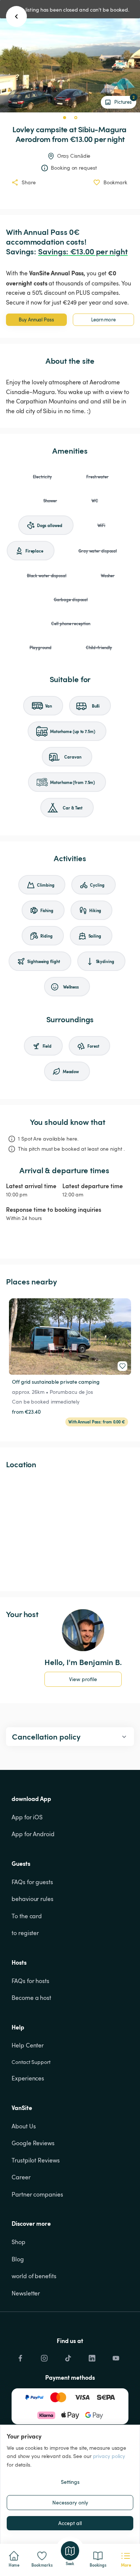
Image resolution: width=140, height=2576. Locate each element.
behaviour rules (32, 1899)
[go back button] (16, 16)
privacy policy (109, 2456)
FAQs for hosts (30, 1981)
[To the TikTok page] (68, 2356)
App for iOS (27, 1817)
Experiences (28, 2078)
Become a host (31, 1998)
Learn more (103, 320)
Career (21, 2177)
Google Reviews (33, 2143)
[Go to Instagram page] (44, 2356)
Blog (18, 2259)
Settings (70, 2482)
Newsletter (26, 2293)
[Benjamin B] (83, 1630)
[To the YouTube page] (116, 2356)
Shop (18, 2242)
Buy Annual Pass (36, 320)
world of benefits (34, 2276)
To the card (27, 1916)
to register (25, 1933)
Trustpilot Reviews (35, 2160)
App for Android (33, 1834)
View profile (83, 1679)
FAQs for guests (32, 1882)
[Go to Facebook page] (20, 2356)
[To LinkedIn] (92, 2356)
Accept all (70, 2523)
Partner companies (37, 2194)
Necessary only (70, 2502)
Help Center (28, 2045)
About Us (24, 2126)
